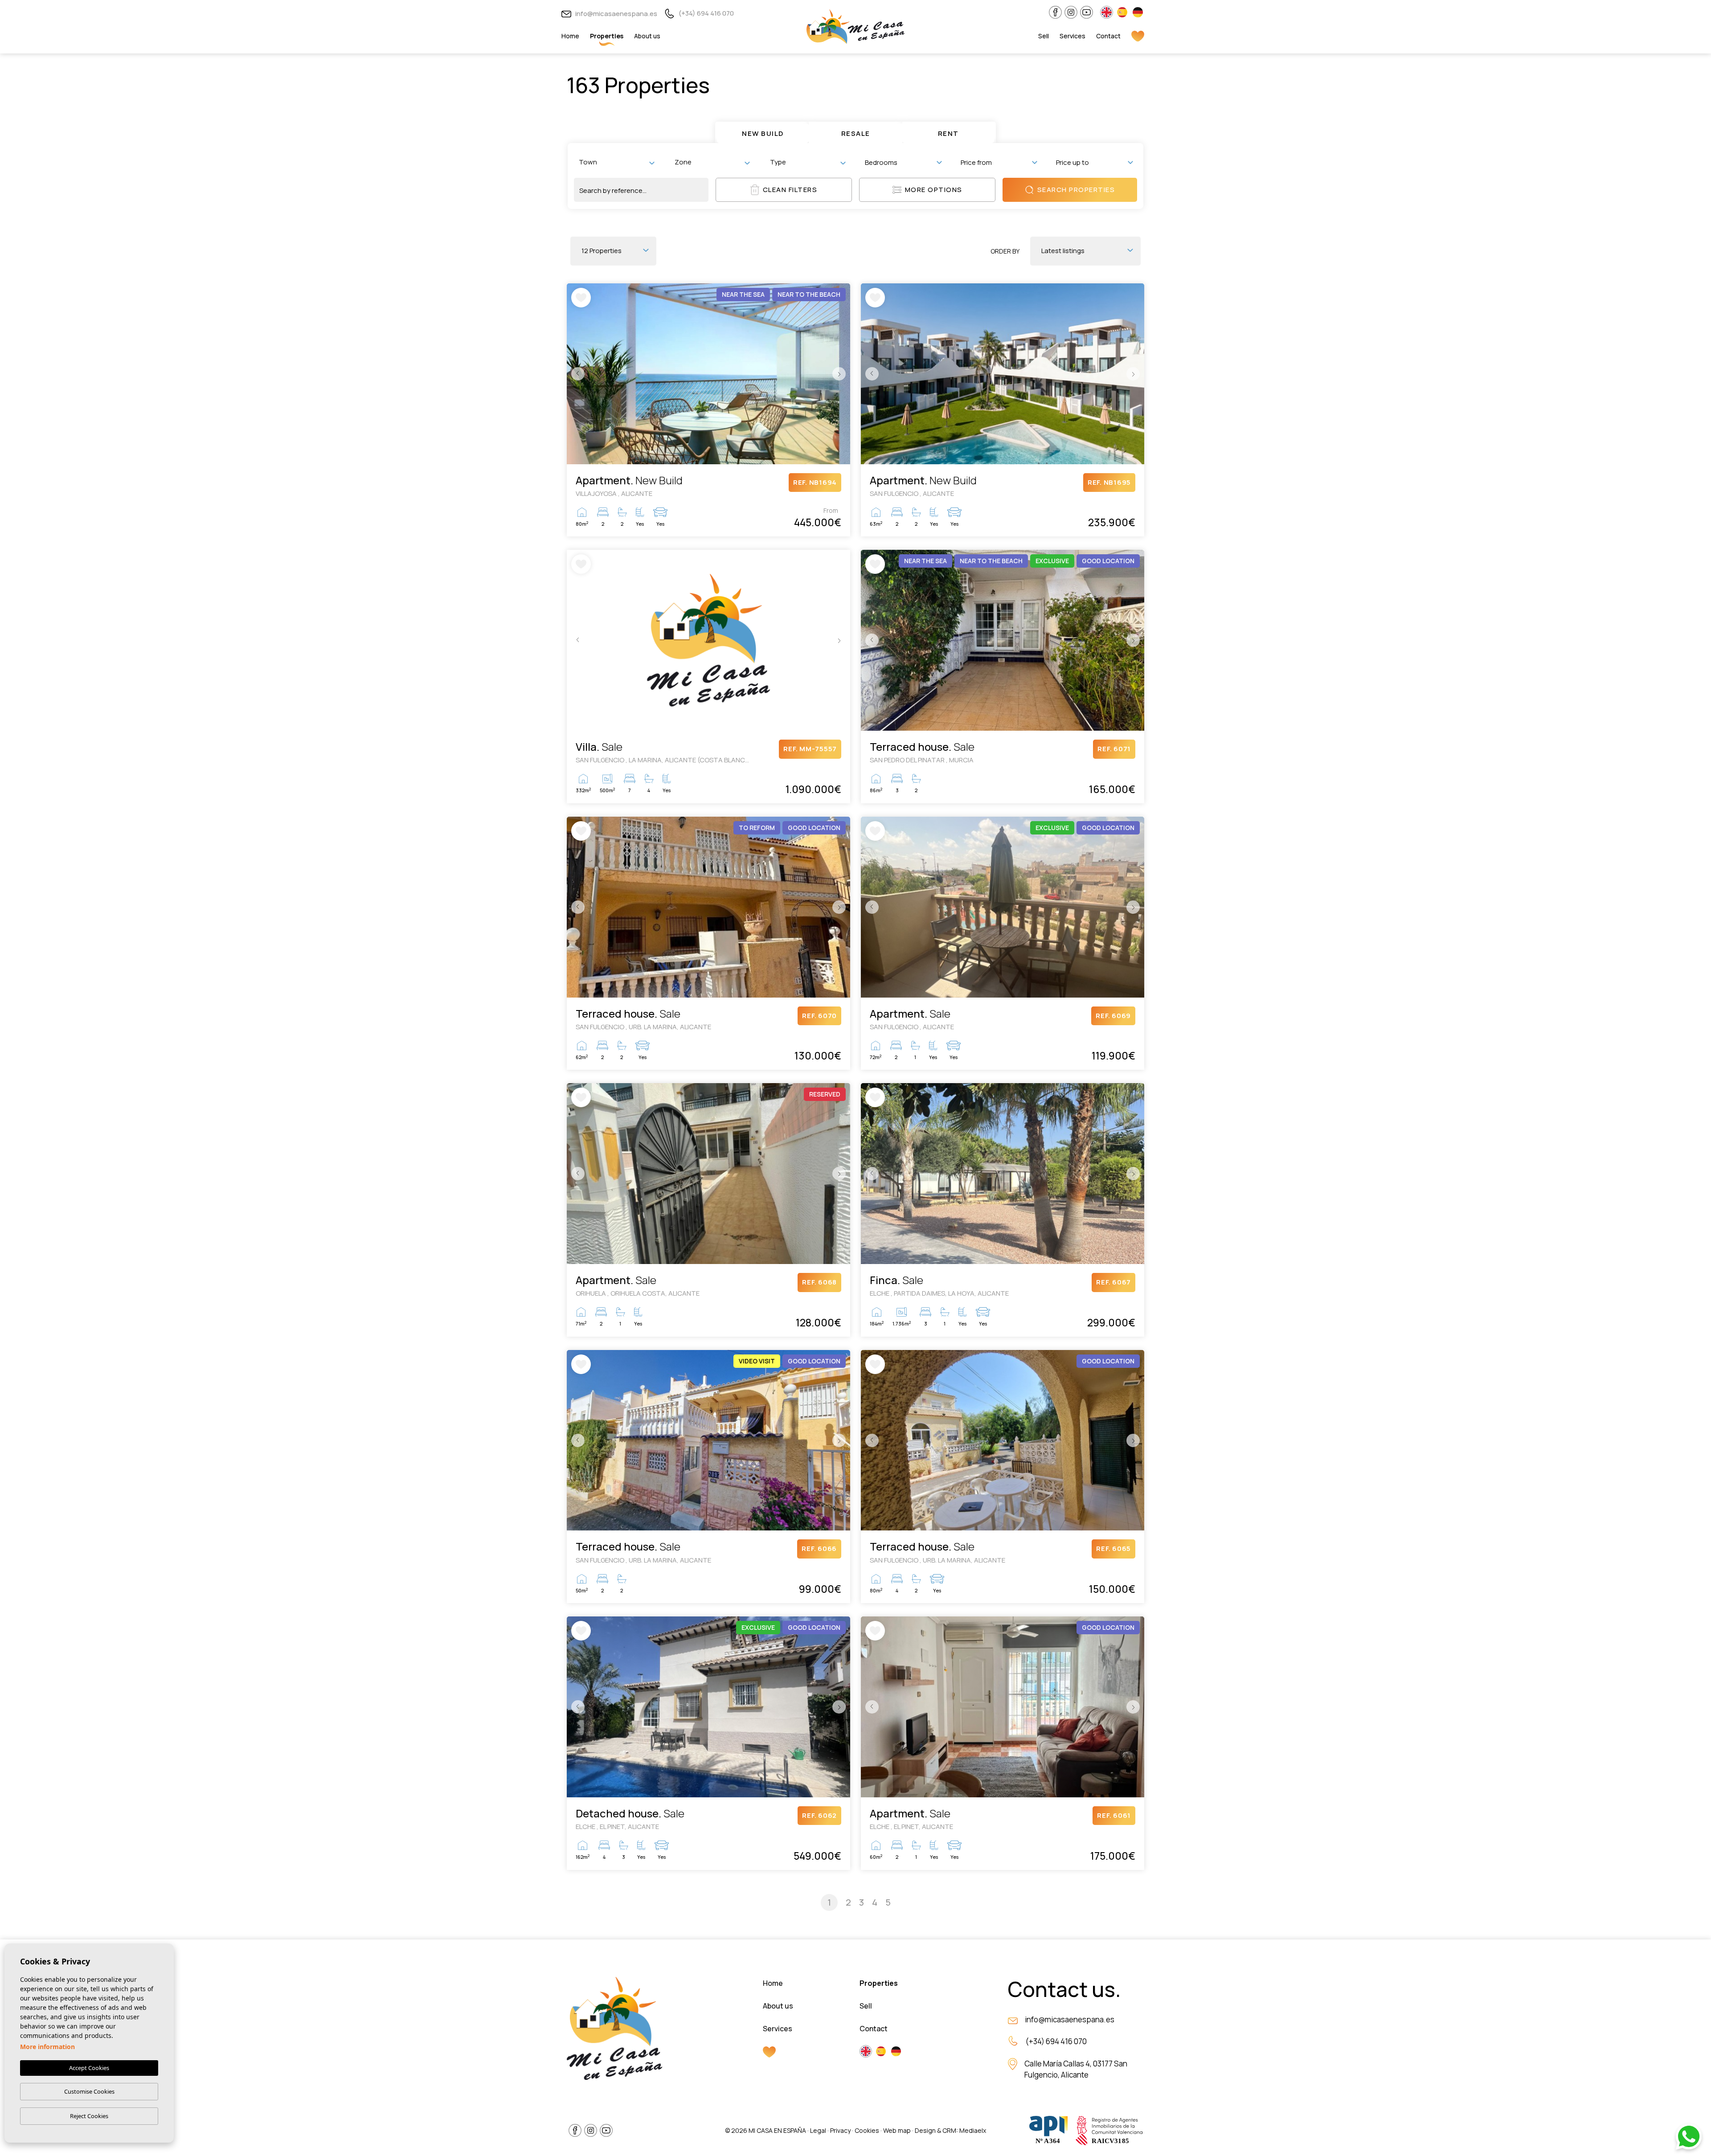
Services (1072, 36)
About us (647, 36)
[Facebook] (1055, 12)
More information (47, 2047)
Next (841, 374)
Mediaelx (973, 2130)
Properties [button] (607, 36)
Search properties (1076, 190)
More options (934, 190)
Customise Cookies (89, 2091)
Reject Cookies (89, 2116)
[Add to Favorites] (581, 298)
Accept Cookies (89, 2068)
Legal (818, 2130)
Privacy (840, 2130)
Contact (1108, 36)
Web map (897, 2130)
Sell (1044, 36)
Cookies (867, 2130)
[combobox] (616, 162)
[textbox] (618, 162)
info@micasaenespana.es (616, 14)
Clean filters (790, 190)
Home (570, 36)
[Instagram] (1071, 12)
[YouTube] (1087, 12)
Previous (576, 374)
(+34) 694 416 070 (706, 13)
